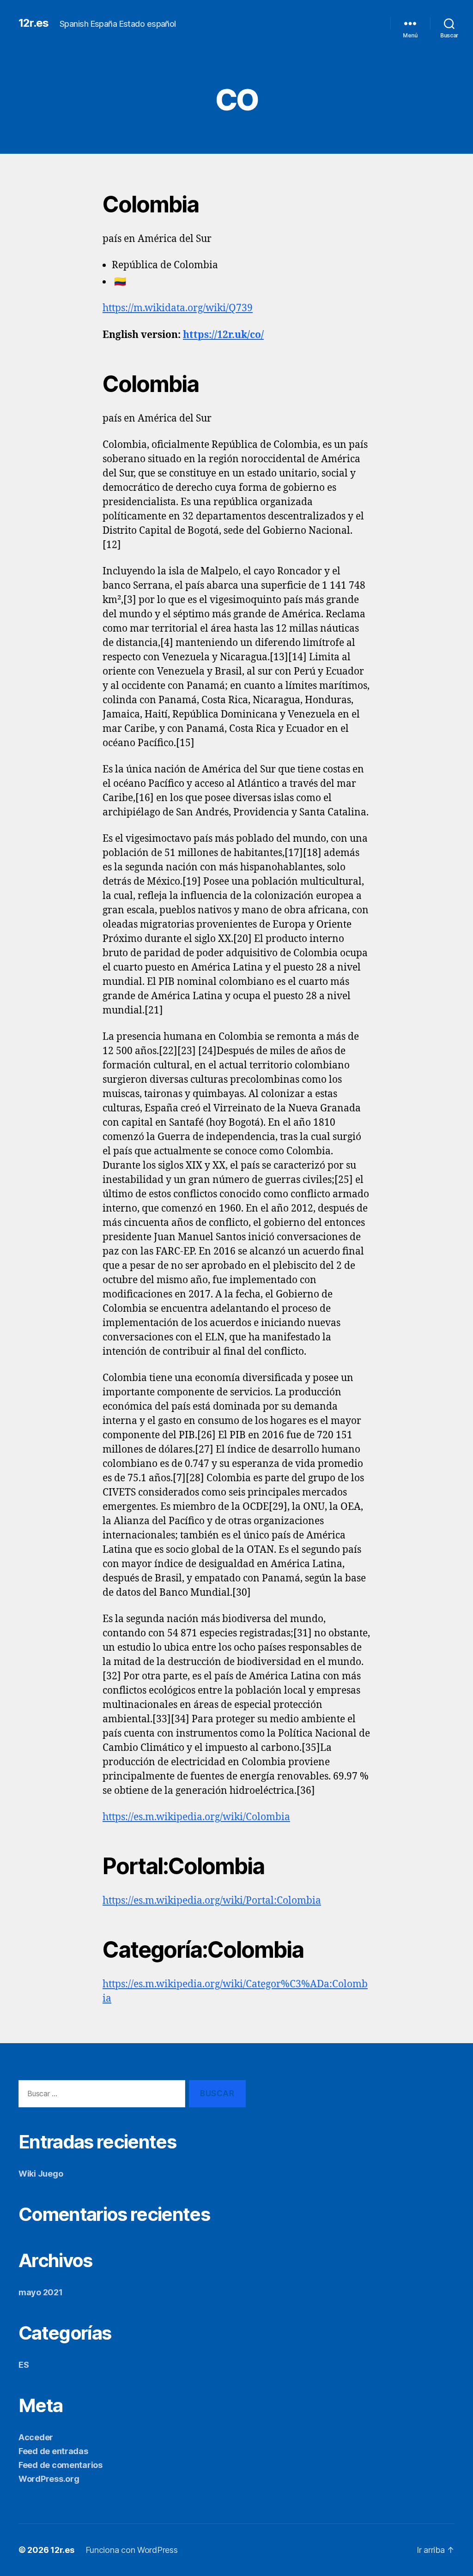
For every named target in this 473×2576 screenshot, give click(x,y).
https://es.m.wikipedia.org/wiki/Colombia (196, 1817)
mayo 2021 (41, 2292)
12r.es (33, 23)
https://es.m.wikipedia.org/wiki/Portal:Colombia (212, 1901)
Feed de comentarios (61, 2465)
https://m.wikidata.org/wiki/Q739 (178, 308)
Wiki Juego (41, 2174)
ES (24, 2365)
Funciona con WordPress (132, 2550)
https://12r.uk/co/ (223, 335)
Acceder (36, 2437)
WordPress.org (49, 2479)
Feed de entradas (53, 2451)
